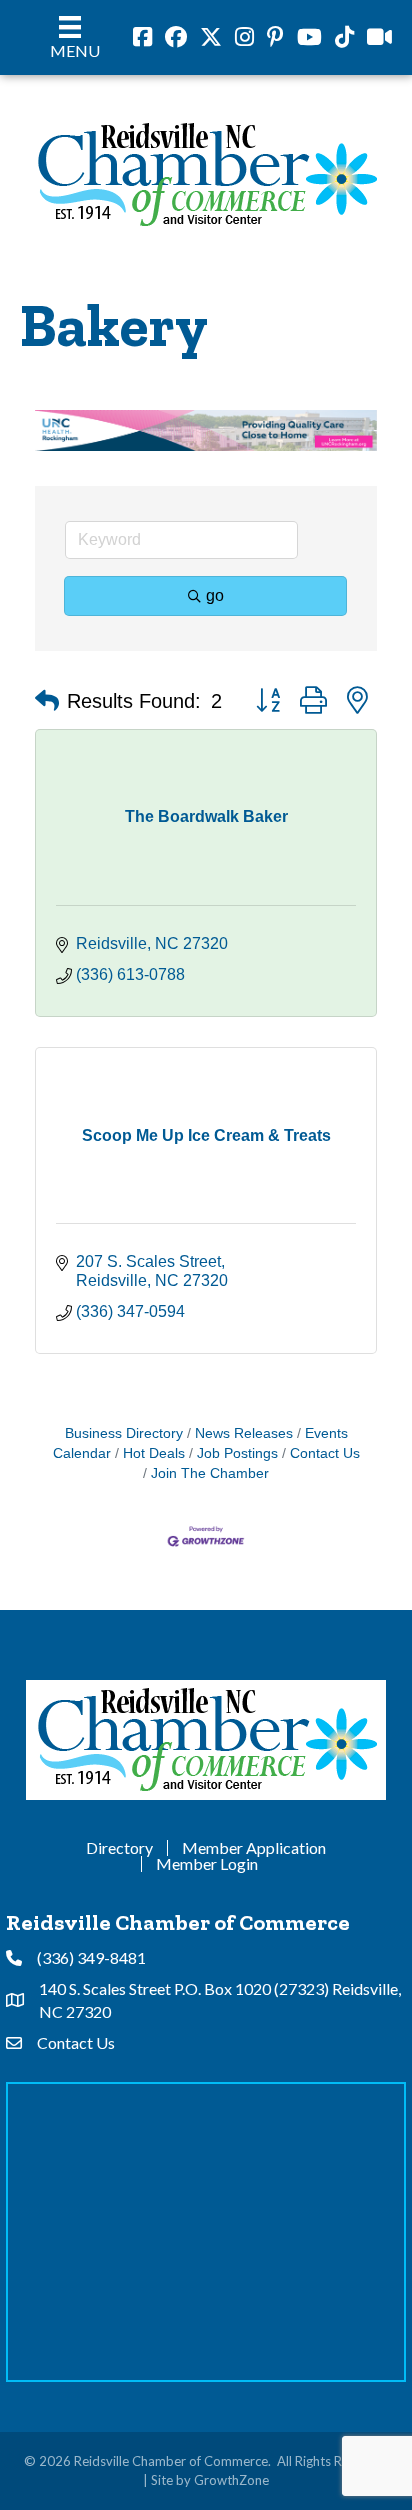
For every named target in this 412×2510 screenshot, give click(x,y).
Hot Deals (154, 1453)
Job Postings (237, 1453)
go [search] (215, 595)
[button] (47, 701)
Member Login (207, 1864)
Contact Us (325, 1453)
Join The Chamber (210, 1473)
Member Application (254, 1848)
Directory (119, 1848)
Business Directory (124, 1433)
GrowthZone (231, 2480)
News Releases (244, 1433)
